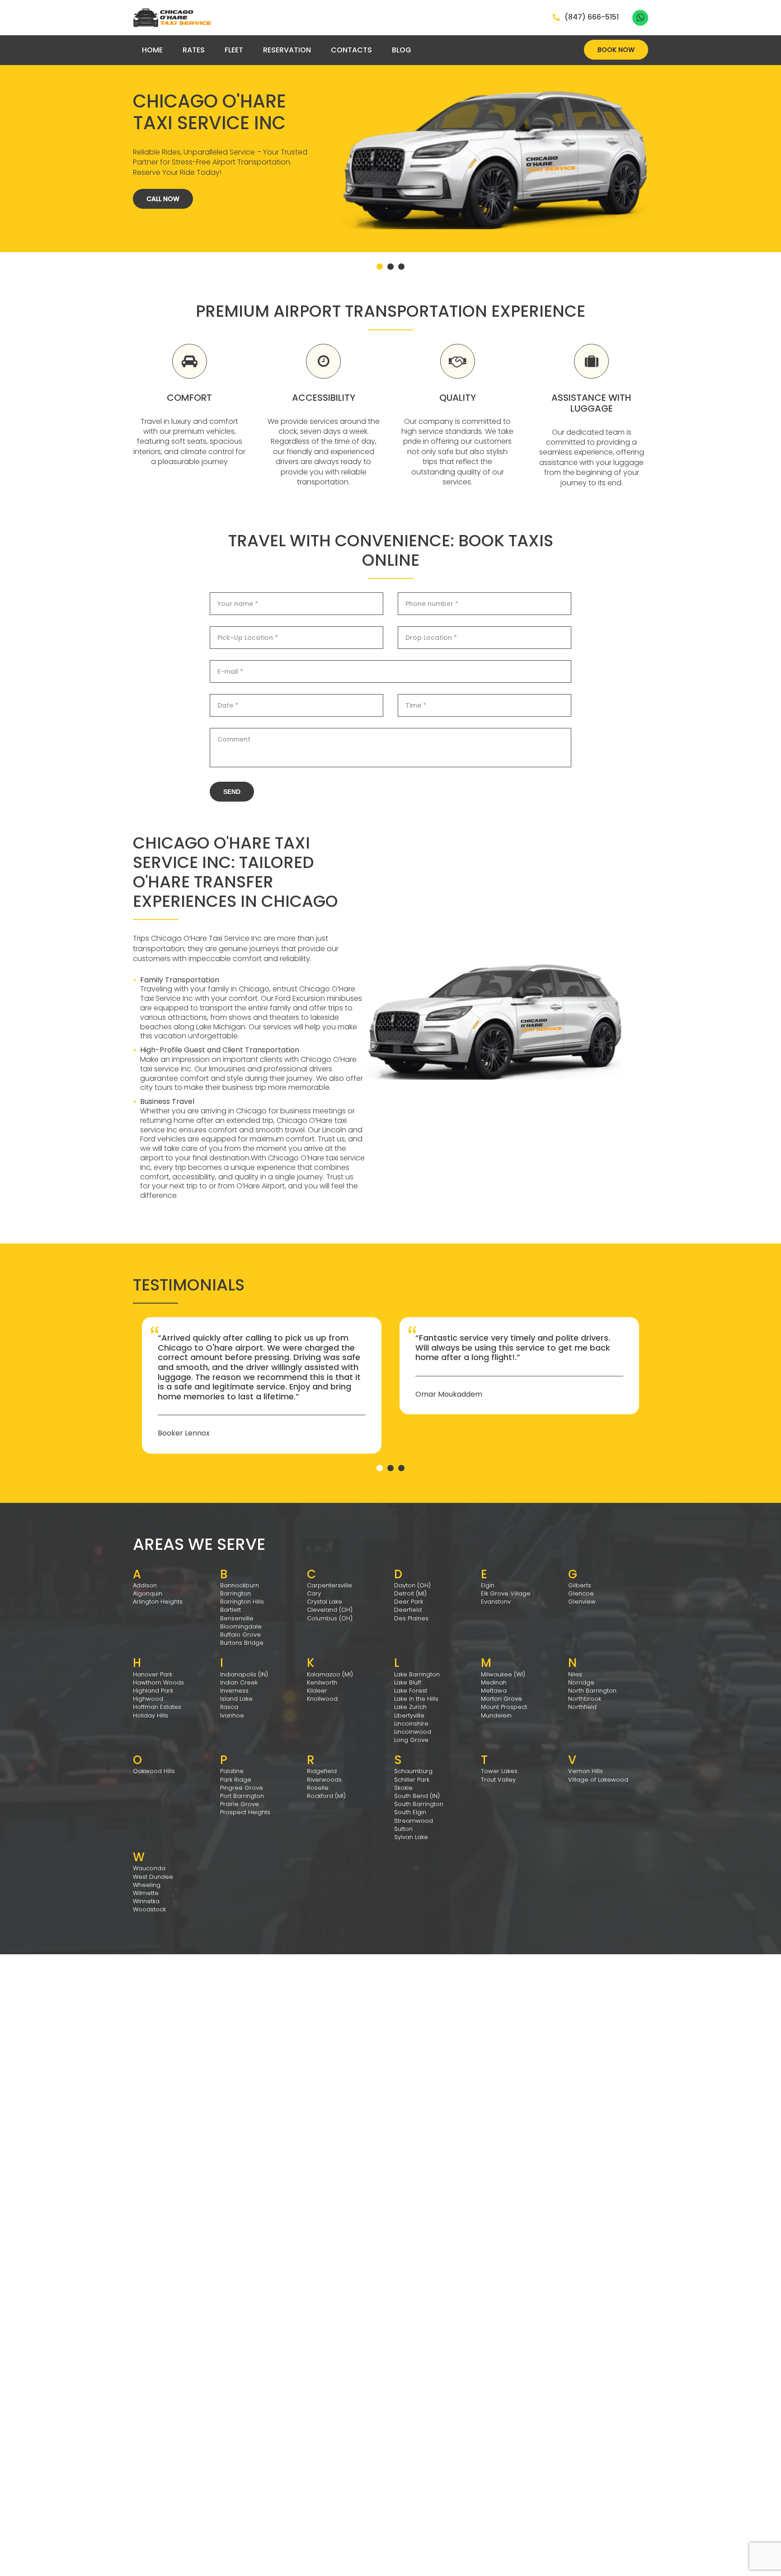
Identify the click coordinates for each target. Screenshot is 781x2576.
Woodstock (149, 1909)
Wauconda (149, 1868)
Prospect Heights (245, 1812)
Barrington (235, 1593)
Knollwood (322, 1699)
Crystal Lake (325, 1602)
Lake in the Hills (416, 1699)
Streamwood (414, 1821)
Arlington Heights (158, 1602)
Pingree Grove (242, 1788)
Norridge (581, 1682)
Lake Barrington (417, 1674)
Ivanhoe (232, 1715)
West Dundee (153, 1877)
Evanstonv (496, 1602)
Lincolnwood (413, 1732)
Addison (145, 1585)
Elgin (488, 1585)
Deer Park (409, 1602)
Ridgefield (322, 1771)
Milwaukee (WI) (503, 1674)
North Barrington (592, 1691)
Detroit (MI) (410, 1593)
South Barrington (419, 1804)
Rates (194, 50)
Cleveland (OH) (330, 1610)
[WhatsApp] (640, 18)
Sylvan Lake (411, 1837)
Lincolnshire (411, 1724)
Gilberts (580, 1585)
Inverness (234, 1691)
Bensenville (237, 1618)
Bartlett (231, 1610)
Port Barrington (242, 1796)
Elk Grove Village (506, 1593)
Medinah (494, 1682)
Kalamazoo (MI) (330, 1674)
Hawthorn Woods (158, 1682)
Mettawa (494, 1691)
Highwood (148, 1699)
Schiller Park (412, 1780)
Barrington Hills (242, 1602)
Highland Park (153, 1691)
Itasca (229, 1707)
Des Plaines (411, 1618)
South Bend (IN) (417, 1796)
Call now (163, 199)
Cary (314, 1593)
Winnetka (146, 1901)
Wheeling (147, 1885)
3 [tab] (401, 267)
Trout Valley (498, 1780)
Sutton (403, 1829)
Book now (616, 50)
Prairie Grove (240, 1804)
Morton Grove (501, 1699)
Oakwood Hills (154, 1771)
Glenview (582, 1602)
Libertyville (409, 1715)
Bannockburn (240, 1585)
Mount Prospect (504, 1707)
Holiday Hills (151, 1715)
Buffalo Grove (240, 1635)
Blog (402, 50)
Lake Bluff (408, 1682)
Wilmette (146, 1893)
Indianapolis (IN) (244, 1674)
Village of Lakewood (598, 1780)
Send (232, 792)
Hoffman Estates (157, 1707)
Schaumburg (413, 1771)
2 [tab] (390, 267)
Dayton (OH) (412, 1585)
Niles (575, 1674)
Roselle (318, 1788)
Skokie (403, 1788)
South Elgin (410, 1812)
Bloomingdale (241, 1626)
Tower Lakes (499, 1771)
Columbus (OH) (330, 1618)
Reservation (287, 50)
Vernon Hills (586, 1771)
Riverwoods (324, 1780)
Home (152, 50)
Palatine (232, 1771)
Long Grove (411, 1740)
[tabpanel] (390, 126)
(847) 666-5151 (592, 18)
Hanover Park (153, 1674)
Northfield (582, 1707)
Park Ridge (236, 1780)
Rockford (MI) (326, 1796)
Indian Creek (239, 1682)
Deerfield (408, 1610)
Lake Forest (411, 1691)
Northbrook (585, 1699)
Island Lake (236, 1699)
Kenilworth (322, 1682)
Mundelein (496, 1715)
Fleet (234, 50)
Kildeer (317, 1691)
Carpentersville (329, 1585)
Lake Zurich (410, 1707)
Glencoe (581, 1593)
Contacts (351, 50)
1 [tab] (380, 267)
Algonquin (148, 1593)
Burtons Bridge (242, 1643)
